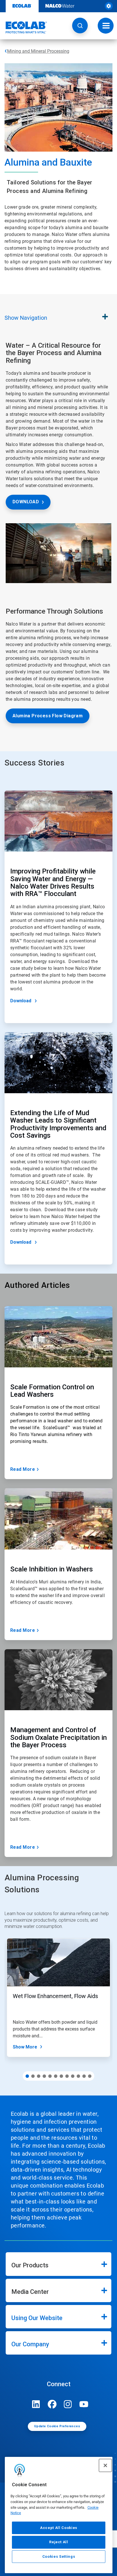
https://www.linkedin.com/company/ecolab (36, 2404)
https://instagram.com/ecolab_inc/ (68, 2404)
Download (21, 1001)
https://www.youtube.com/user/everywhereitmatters (84, 2404)
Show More (25, 2047)
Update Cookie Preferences (57, 2426)
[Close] (105, 2465)
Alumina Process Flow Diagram (48, 716)
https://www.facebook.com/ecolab (52, 2404)
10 (78, 2076)
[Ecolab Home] (24, 27)
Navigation (26, 318)
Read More (23, 1469)
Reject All (59, 2542)
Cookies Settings (59, 2556)
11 (84, 2076)
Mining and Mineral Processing (38, 51)
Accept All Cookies (59, 2528)
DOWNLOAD (26, 502)
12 (90, 2076)
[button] (80, 26)
